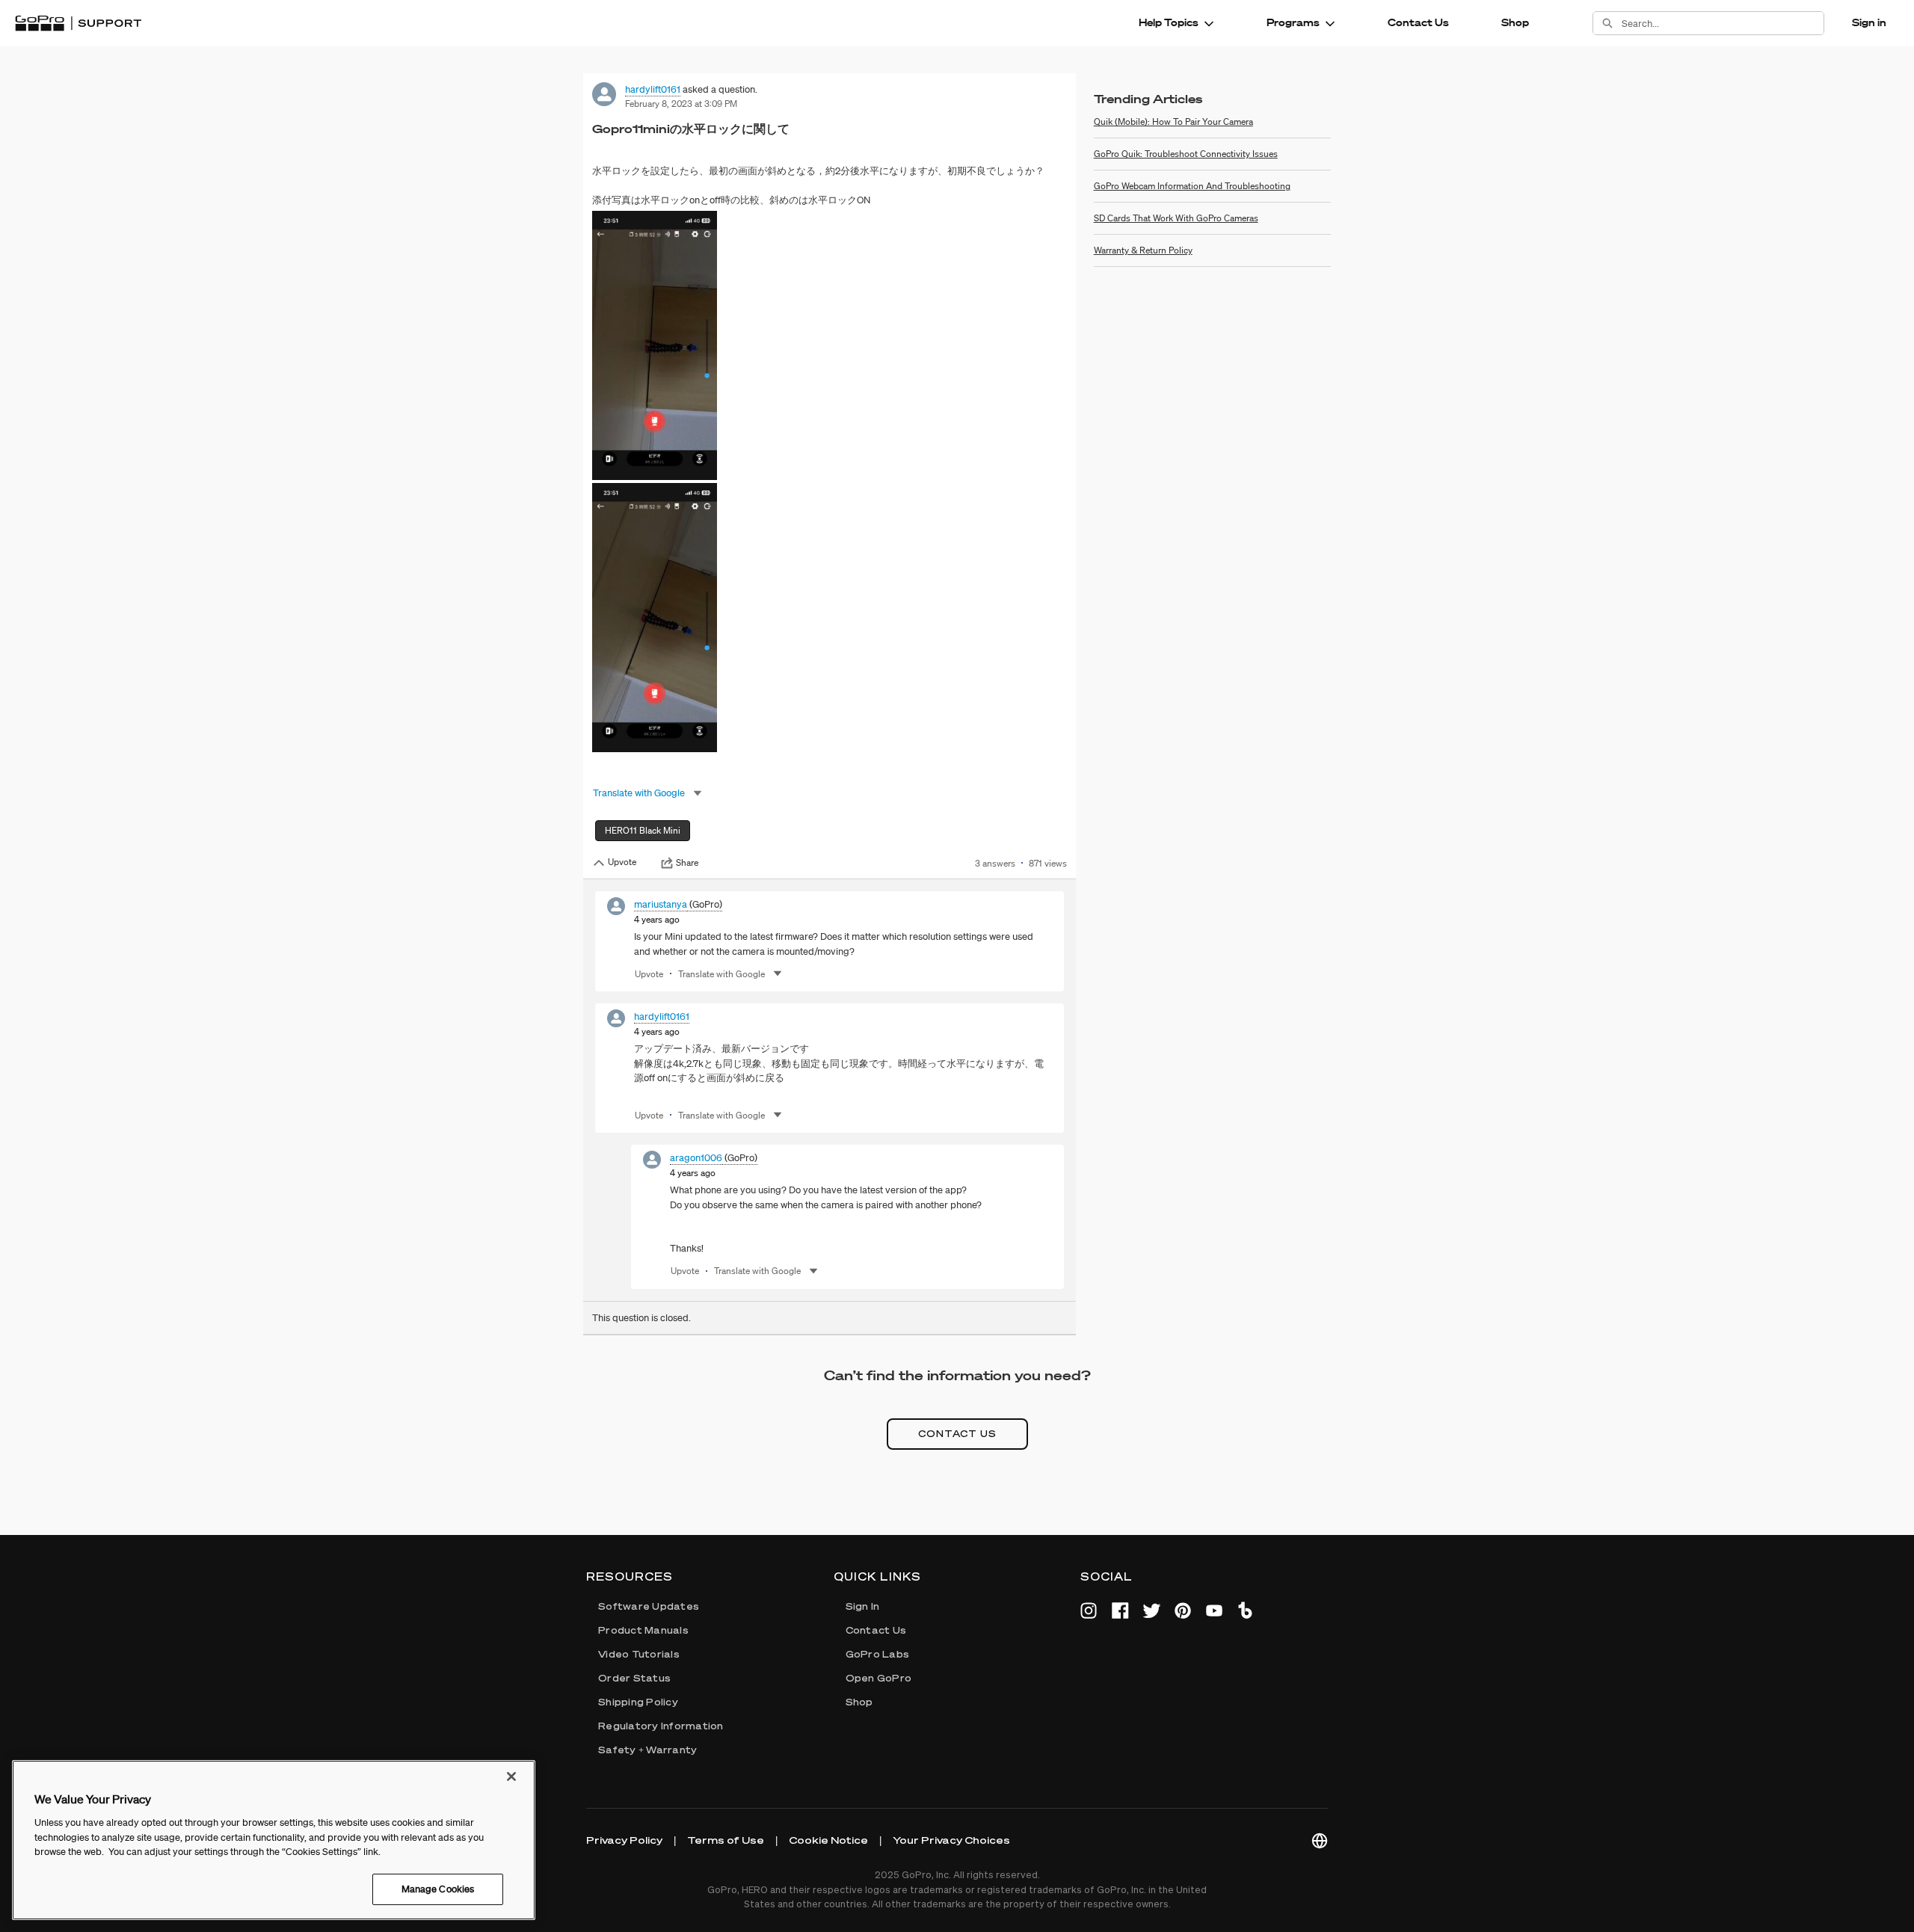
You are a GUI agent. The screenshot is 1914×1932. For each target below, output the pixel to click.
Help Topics (1169, 22)
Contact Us (1418, 22)
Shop (1515, 22)
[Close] (511, 1776)
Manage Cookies (438, 1889)
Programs (1293, 22)
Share (687, 863)
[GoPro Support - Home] (78, 23)
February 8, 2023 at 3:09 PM (681, 104)
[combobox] (1723, 23)
